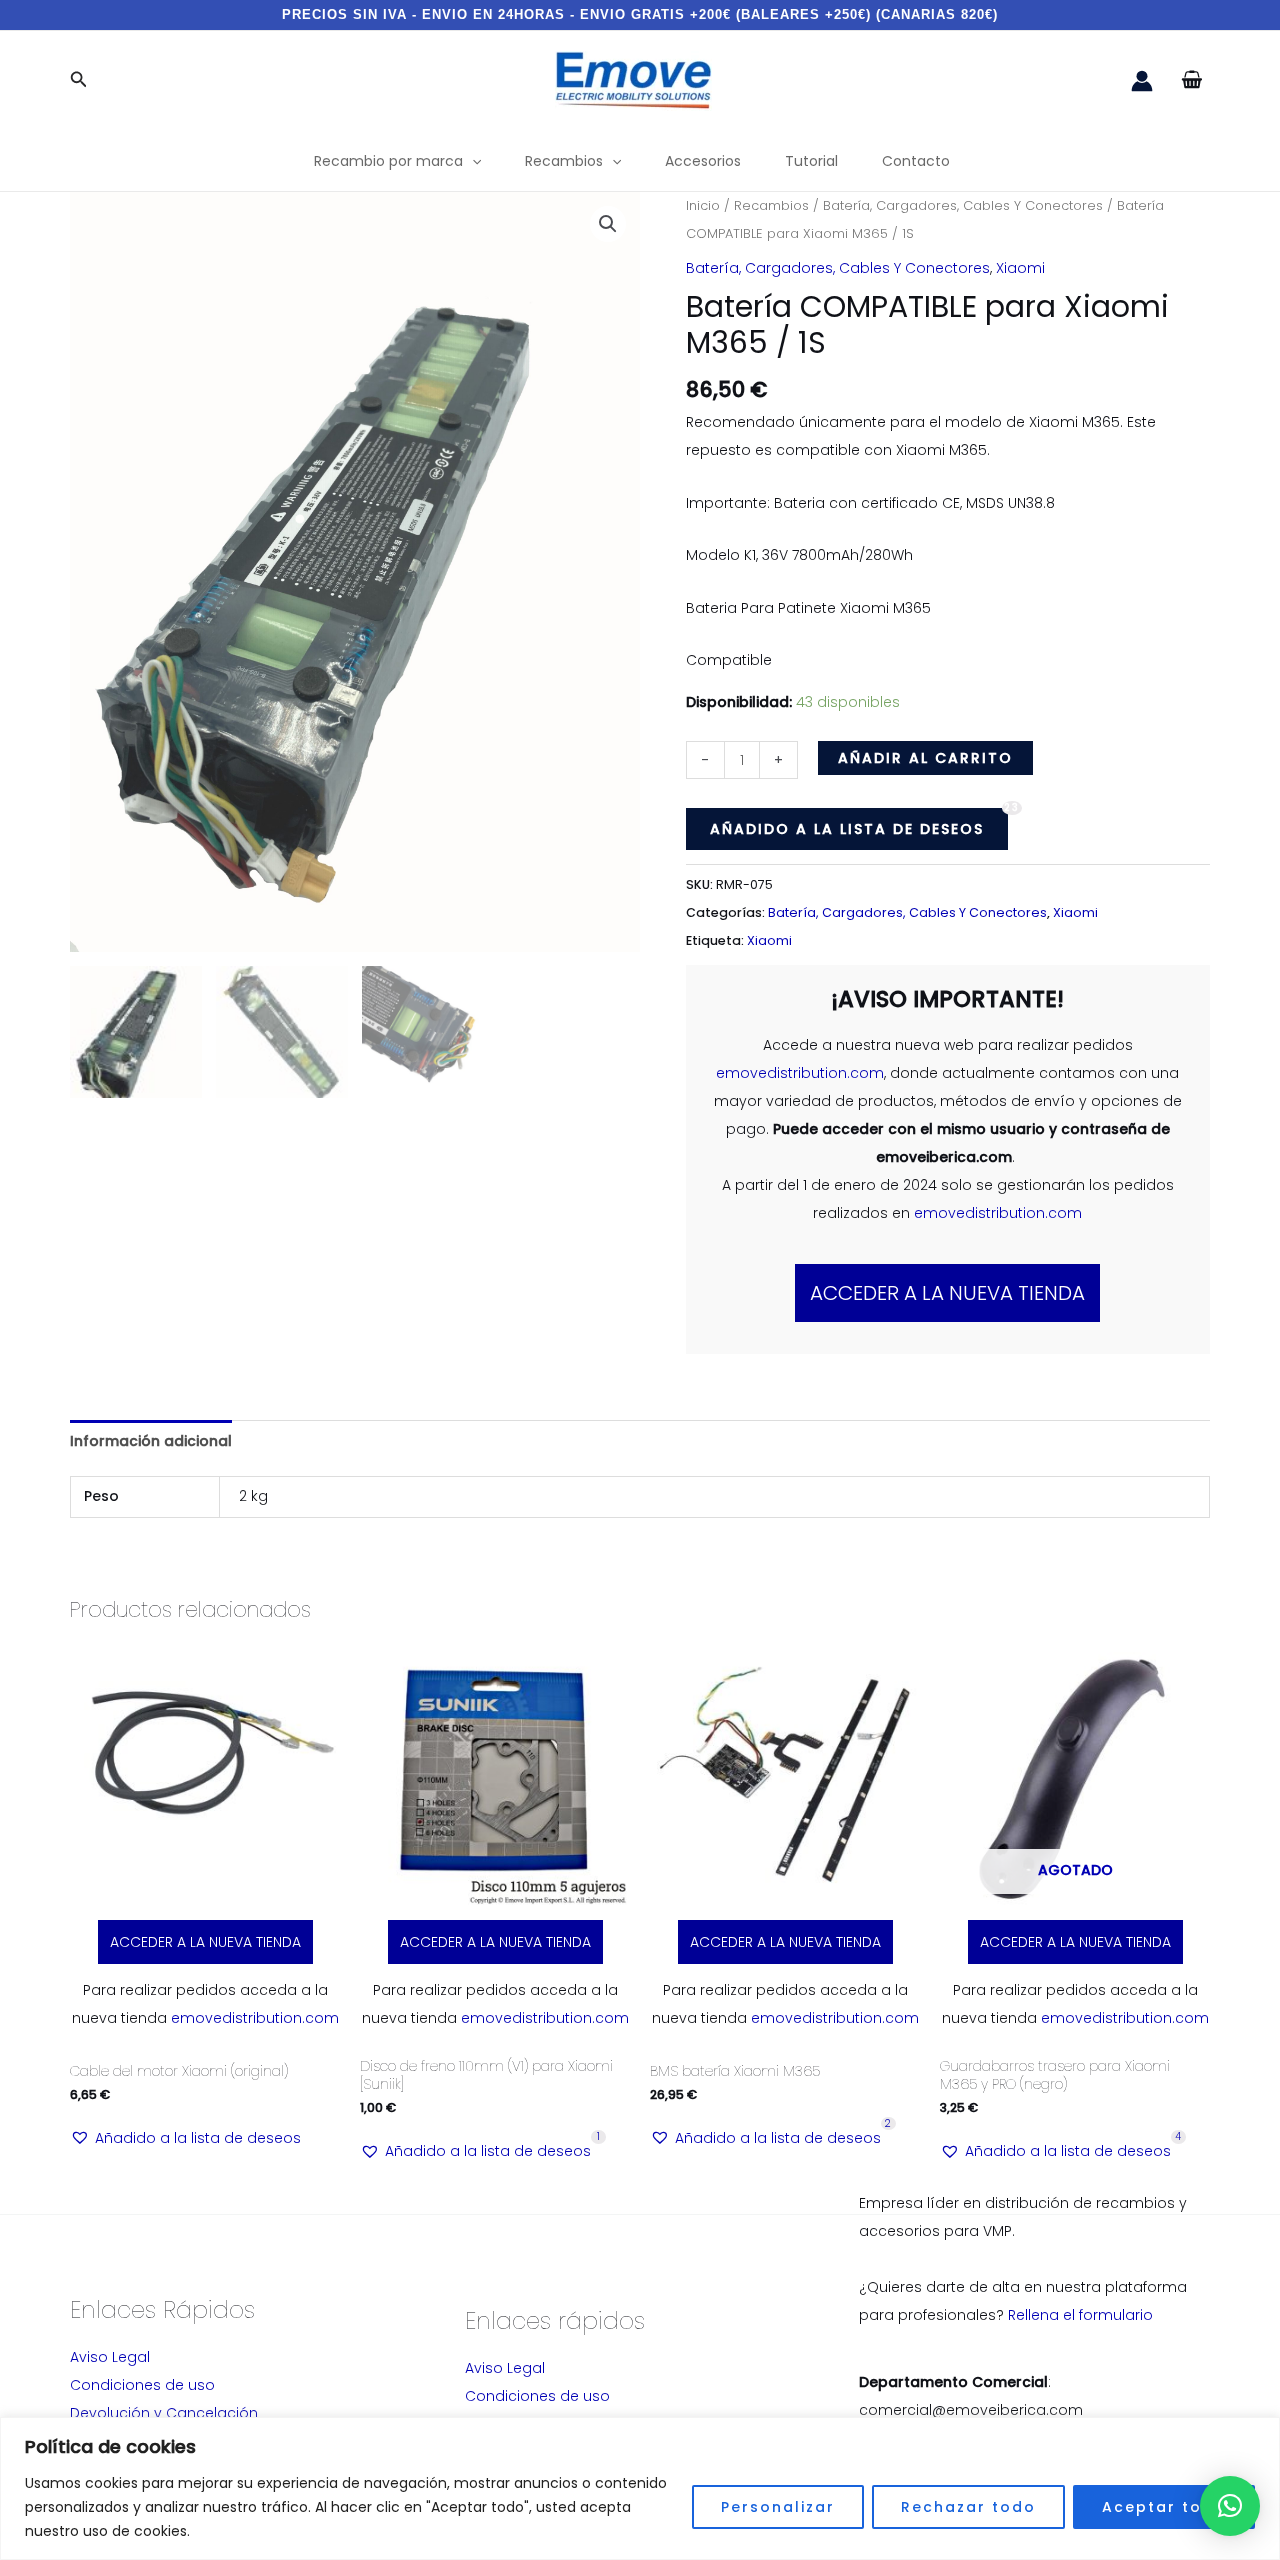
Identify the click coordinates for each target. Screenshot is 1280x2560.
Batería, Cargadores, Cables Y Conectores (963, 205)
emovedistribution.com (800, 1073)
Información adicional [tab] (151, 1441)
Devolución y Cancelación (164, 2413)
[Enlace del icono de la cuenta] (1142, 81)
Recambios (564, 161)
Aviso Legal (110, 2357)
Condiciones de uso (142, 2385)
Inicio (703, 205)
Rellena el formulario (1080, 2315)
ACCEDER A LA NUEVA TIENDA (947, 1293)
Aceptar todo (1164, 2507)
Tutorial (811, 161)
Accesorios (703, 161)
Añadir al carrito (925, 758)
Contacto (916, 161)
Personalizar (778, 2507)
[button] (79, 81)
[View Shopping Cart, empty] (1191, 80)
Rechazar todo (968, 2507)
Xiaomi (1020, 268)
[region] (640, 2488)
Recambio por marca (388, 161)
